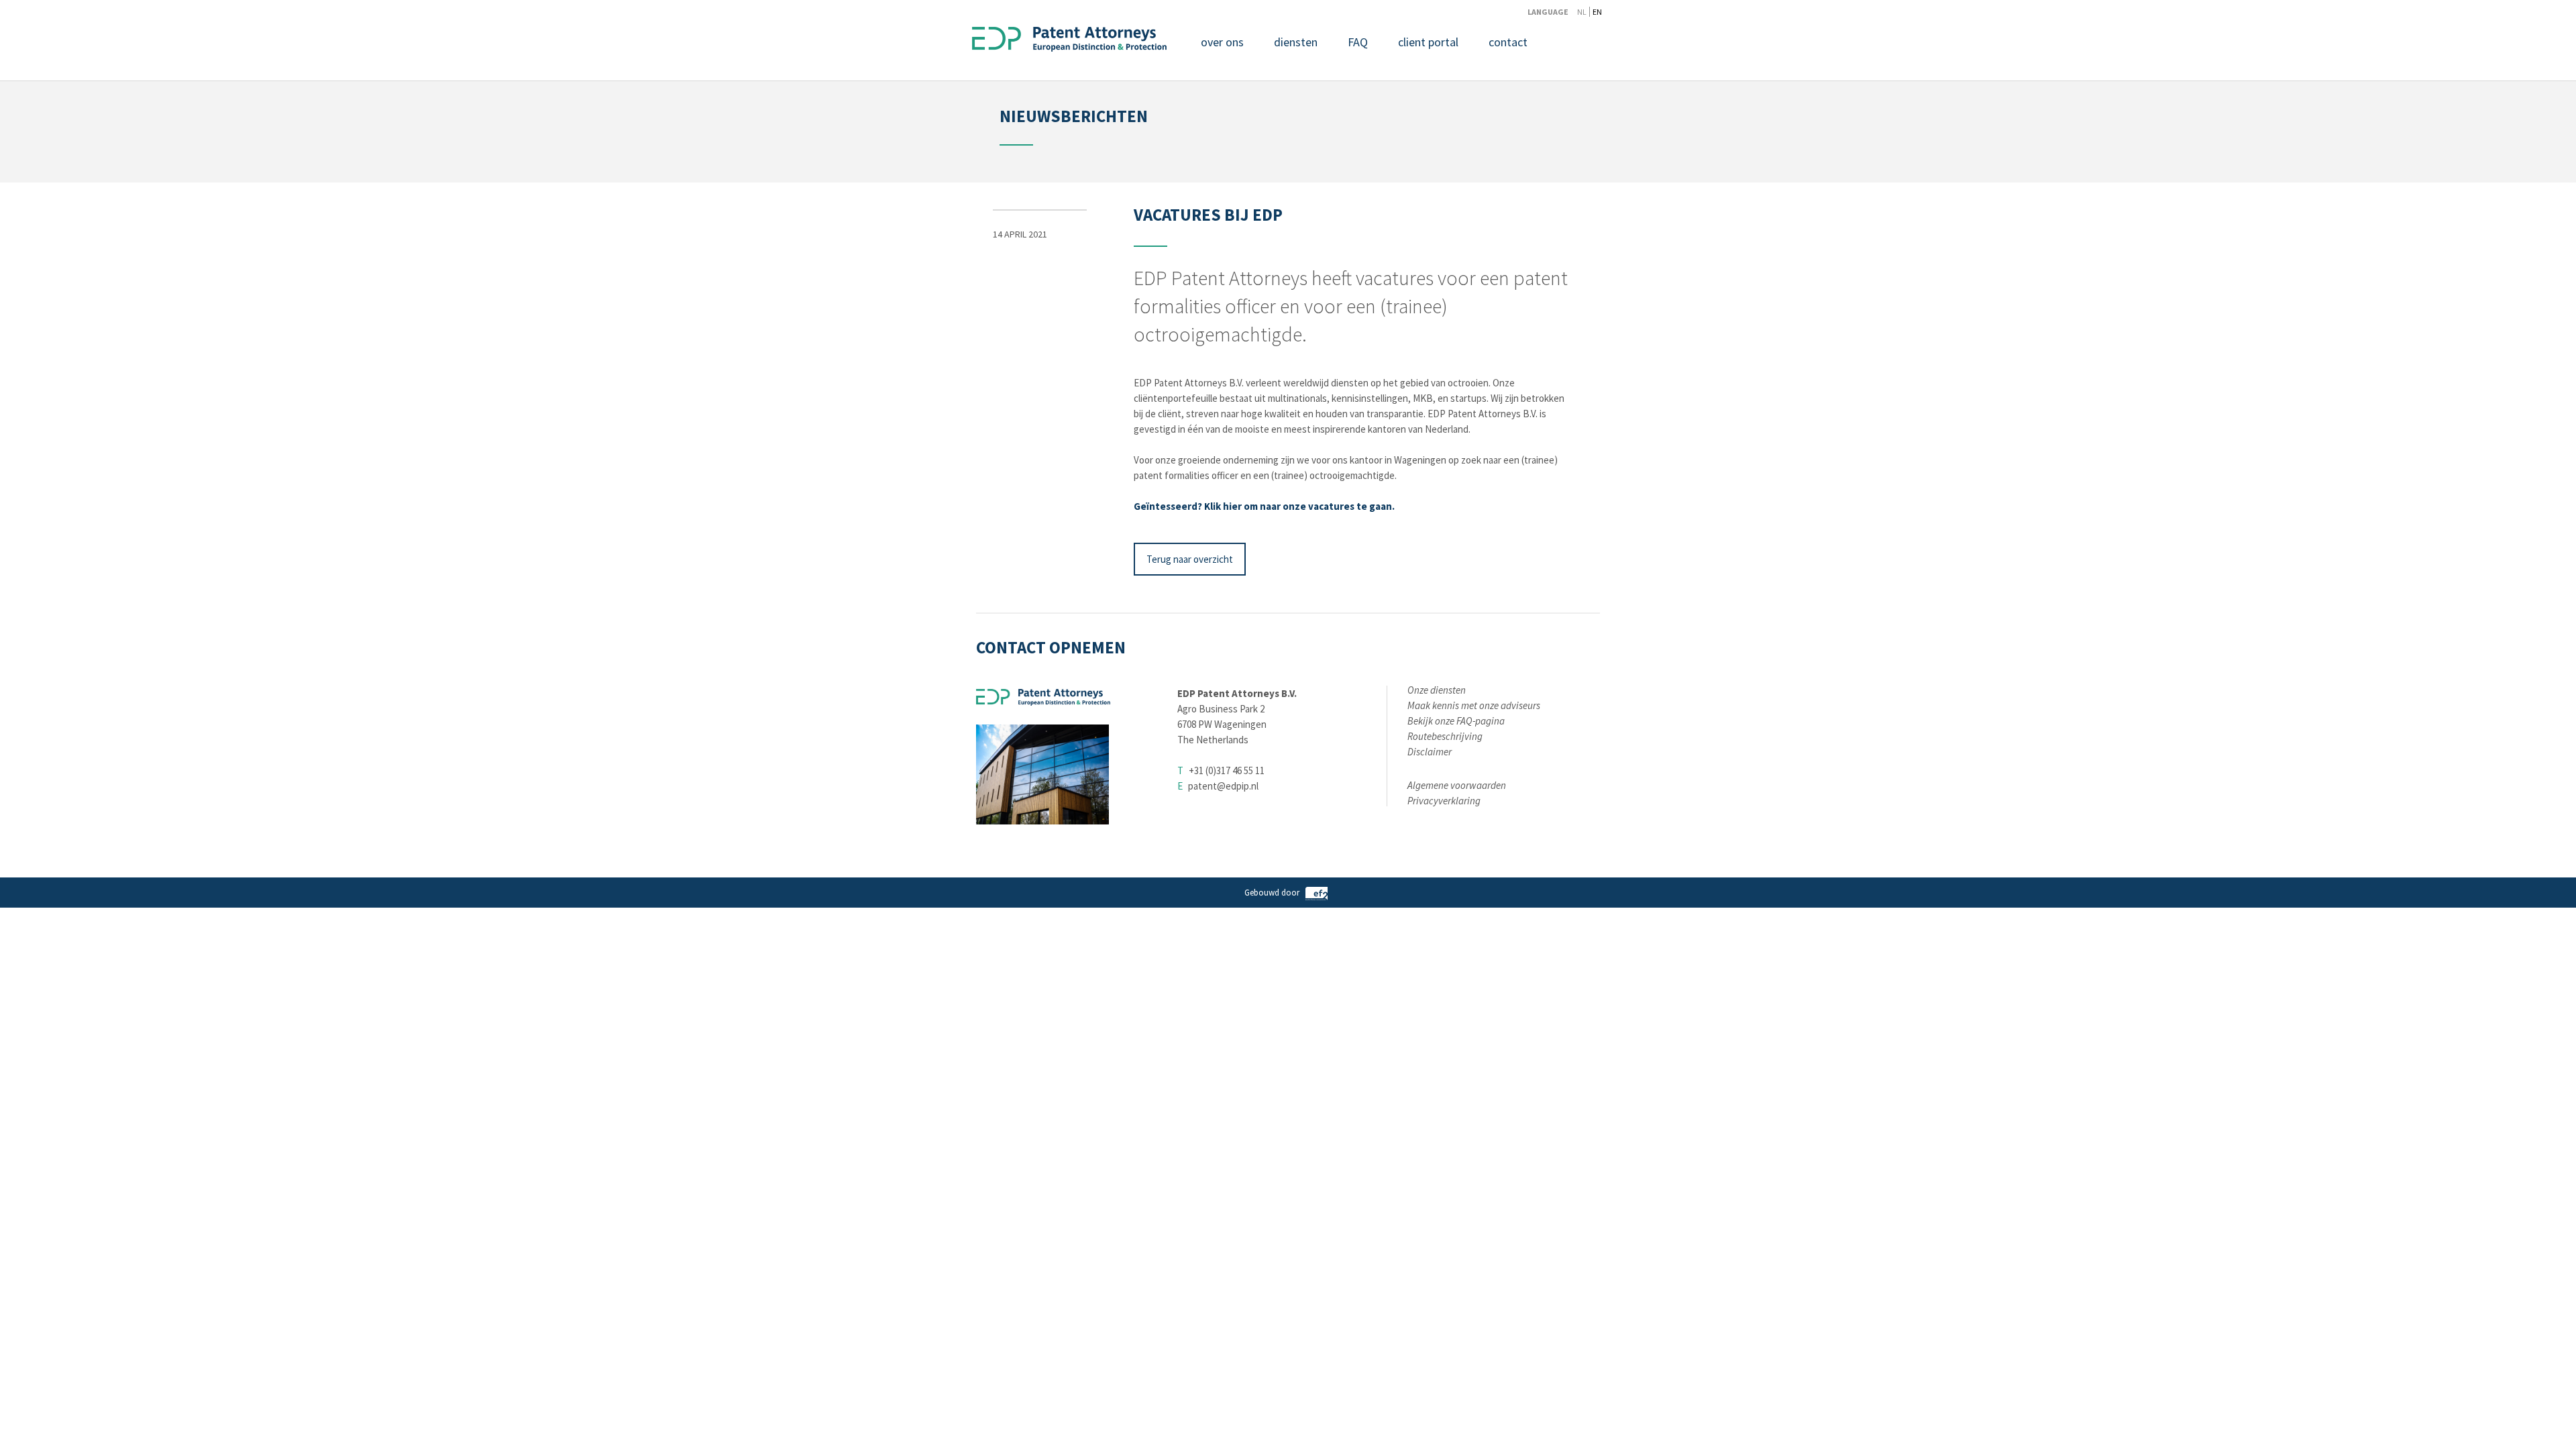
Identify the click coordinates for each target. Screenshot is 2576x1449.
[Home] (1069, 41)
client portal (1428, 42)
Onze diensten (1437, 690)
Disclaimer (1430, 752)
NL (1582, 12)
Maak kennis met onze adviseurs (1474, 705)
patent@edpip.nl (1223, 786)
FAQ (1358, 42)
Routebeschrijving (1445, 736)
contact (1508, 42)
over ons (1222, 42)
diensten (1296, 42)
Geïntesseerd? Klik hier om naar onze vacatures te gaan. (1264, 506)
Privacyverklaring (1444, 801)
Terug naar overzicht (1190, 559)
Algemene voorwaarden (1457, 785)
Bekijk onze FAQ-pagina (1456, 721)
